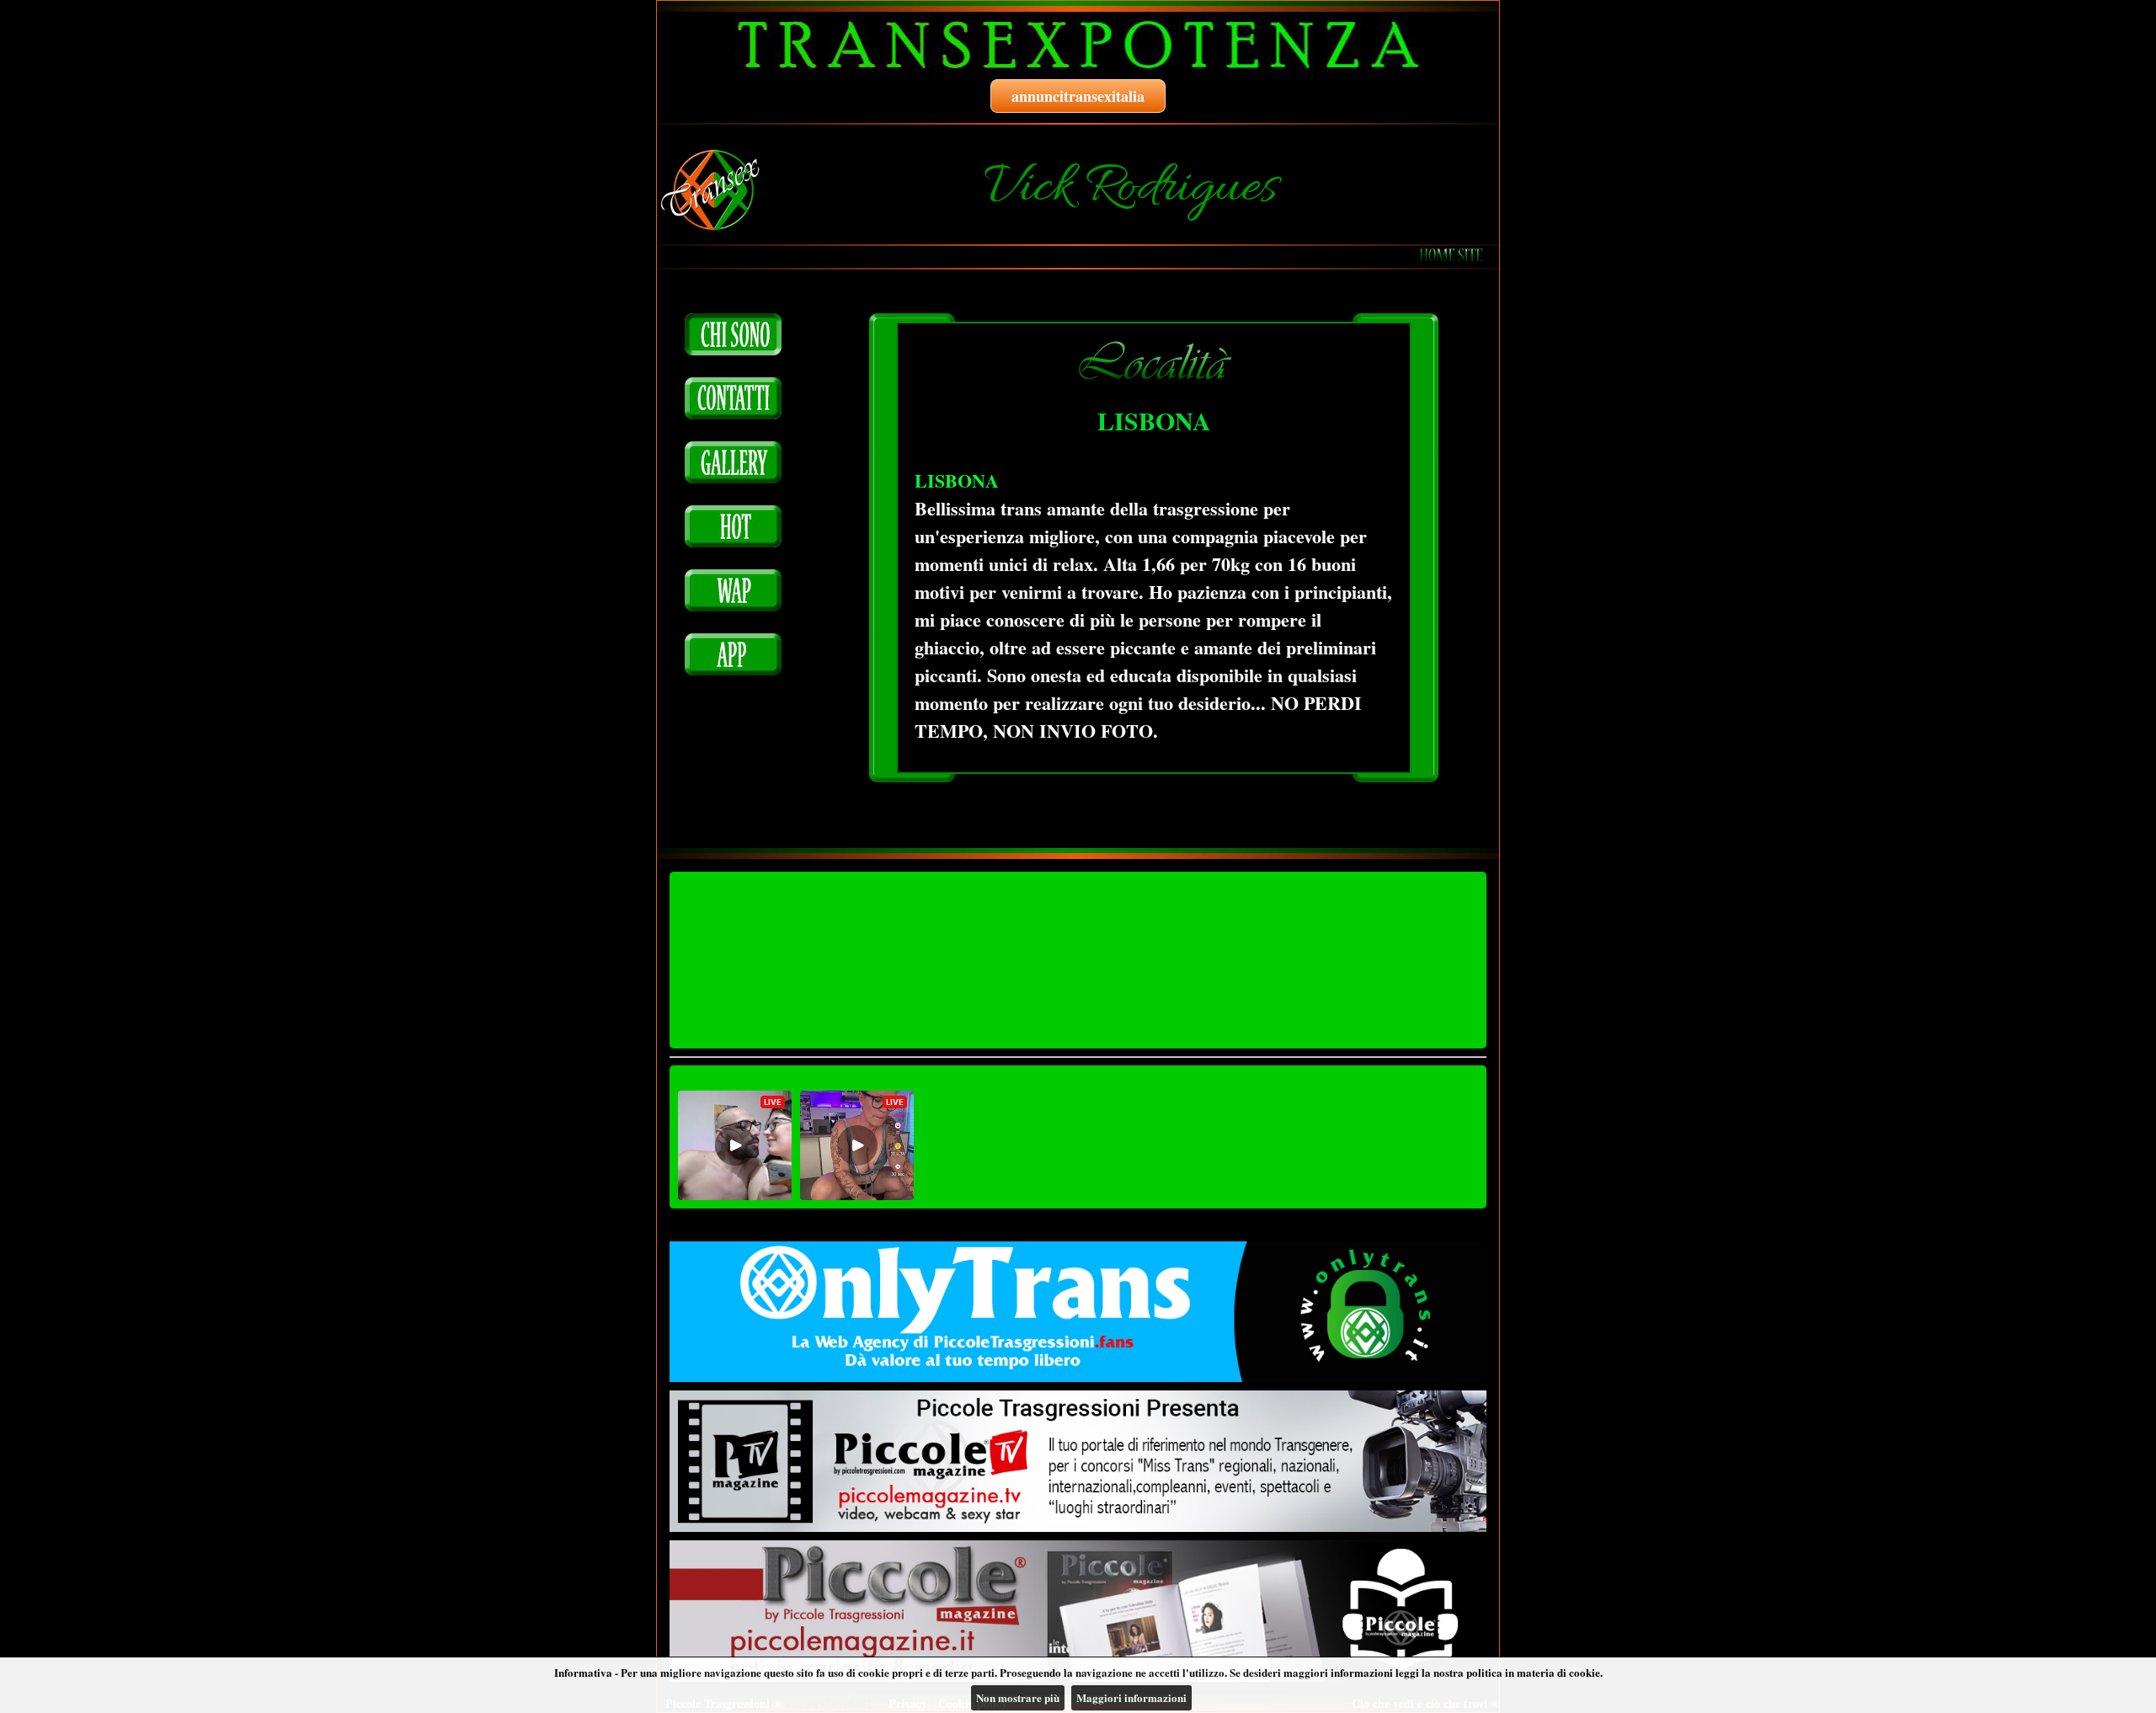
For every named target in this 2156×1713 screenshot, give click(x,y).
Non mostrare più (1018, 1697)
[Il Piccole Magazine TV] (1078, 1461)
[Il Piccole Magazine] (1078, 1611)
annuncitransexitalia (1078, 96)
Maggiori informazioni (1131, 1697)
